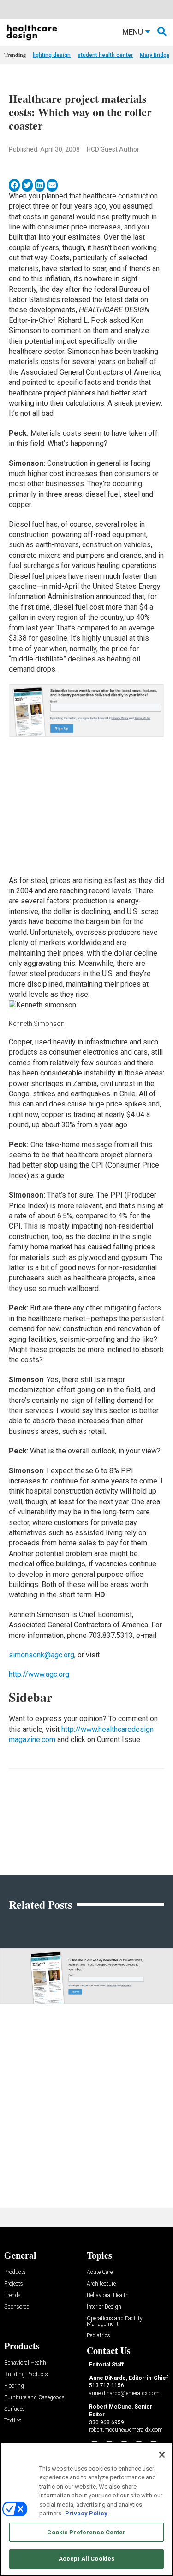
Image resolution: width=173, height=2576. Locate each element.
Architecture (101, 2284)
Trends (12, 2295)
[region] (86, 2509)
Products (15, 2272)
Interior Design (104, 2307)
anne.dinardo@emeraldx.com (124, 2393)
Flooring (14, 2386)
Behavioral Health (108, 2295)
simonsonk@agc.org (42, 1655)
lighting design (52, 55)
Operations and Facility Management (115, 2321)
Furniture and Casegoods (34, 2398)
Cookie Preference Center (86, 2532)
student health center (105, 55)
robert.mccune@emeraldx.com (126, 2430)
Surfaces (15, 2409)
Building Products (26, 2375)
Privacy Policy (86, 2513)
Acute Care (100, 2272)
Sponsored (17, 2307)
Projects (14, 2284)
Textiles (13, 2421)
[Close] (162, 2455)
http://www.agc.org (39, 1674)
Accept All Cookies (86, 2559)
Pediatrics (98, 2336)
